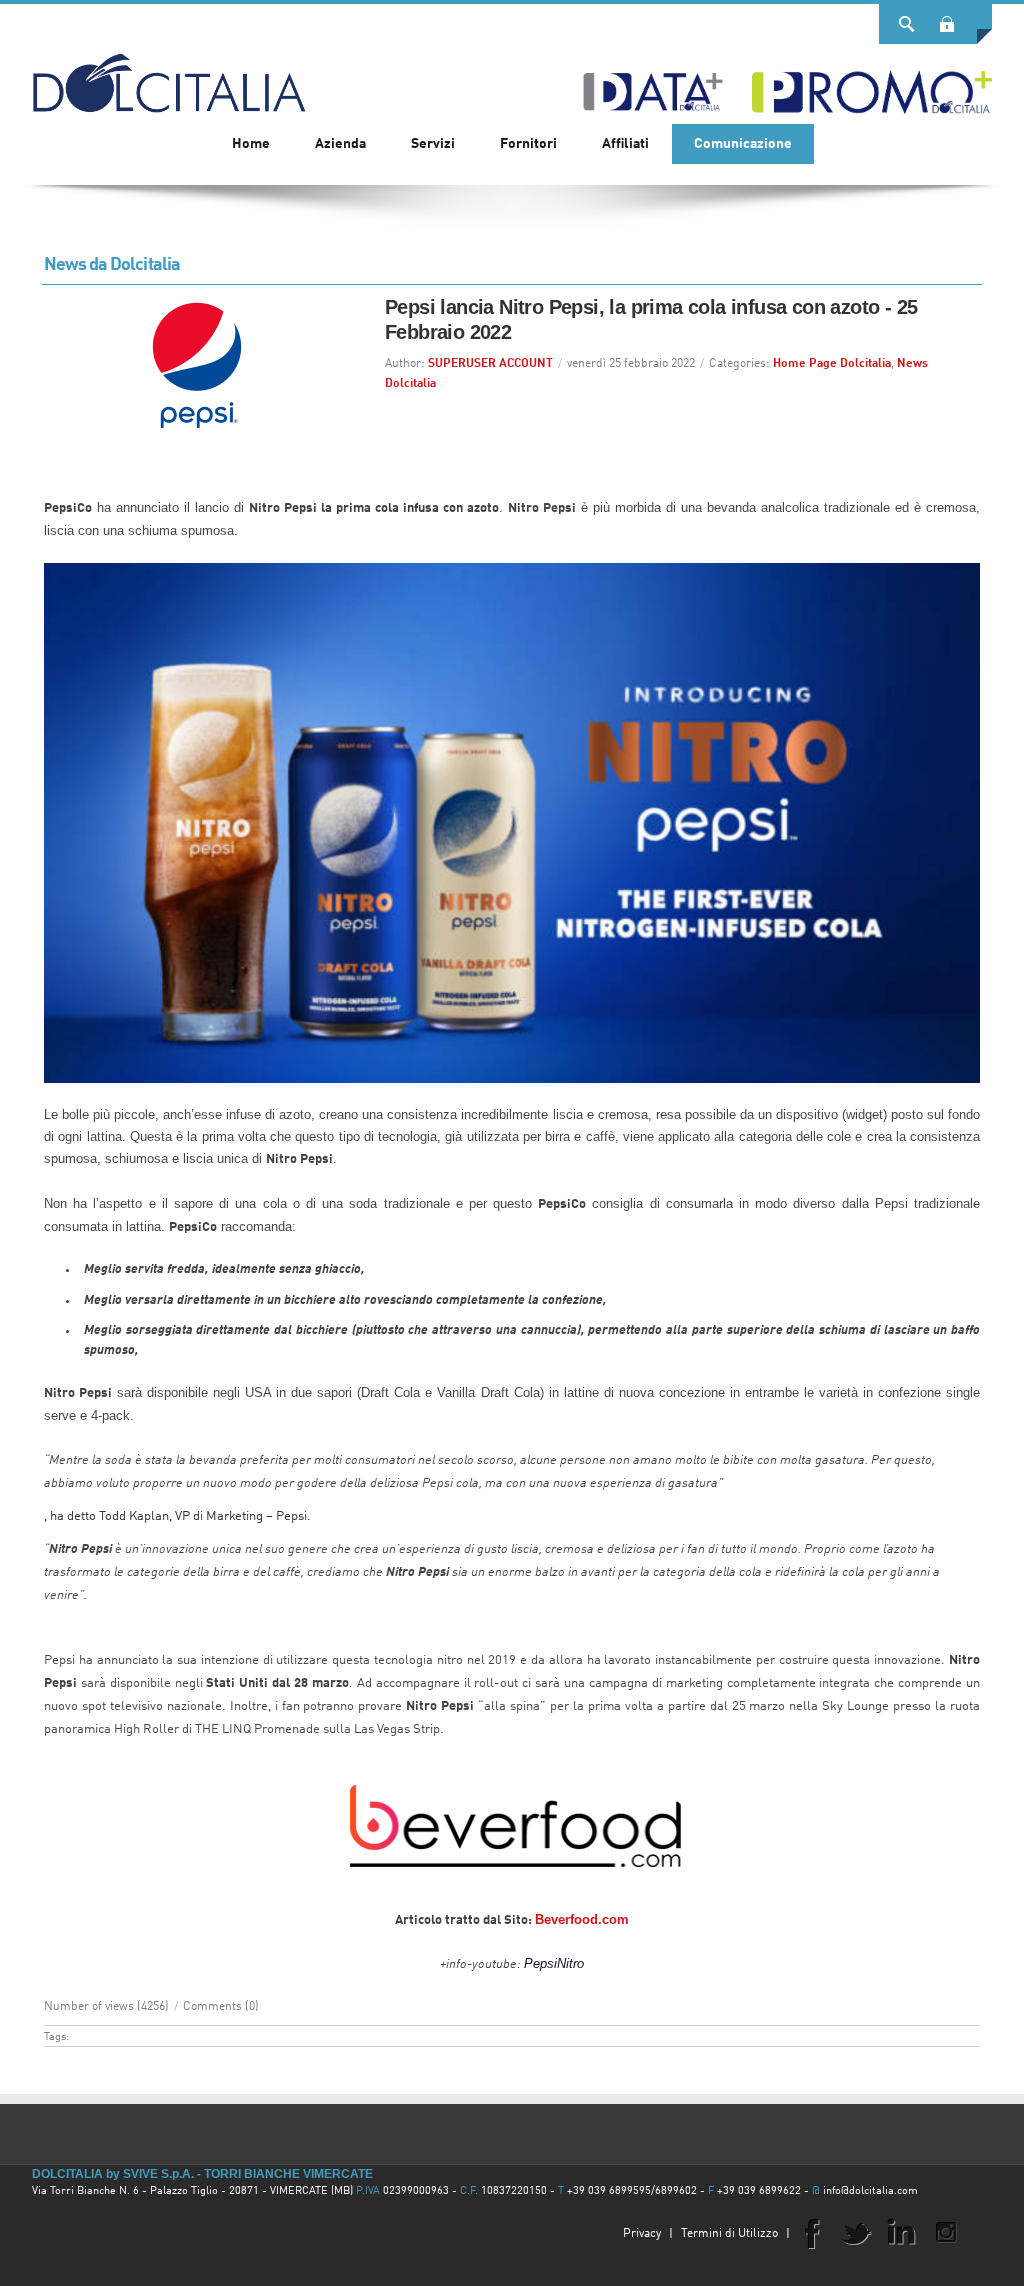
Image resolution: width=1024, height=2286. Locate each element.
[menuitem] (340, 144)
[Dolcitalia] (169, 74)
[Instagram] (946, 2232)
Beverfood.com (582, 1919)
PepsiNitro (554, 1963)
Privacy (642, 2234)
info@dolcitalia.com (870, 2191)
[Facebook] (811, 2232)
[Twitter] (856, 2232)
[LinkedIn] (901, 2232)
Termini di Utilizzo (729, 2234)
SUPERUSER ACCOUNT (490, 364)
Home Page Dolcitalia (832, 364)
